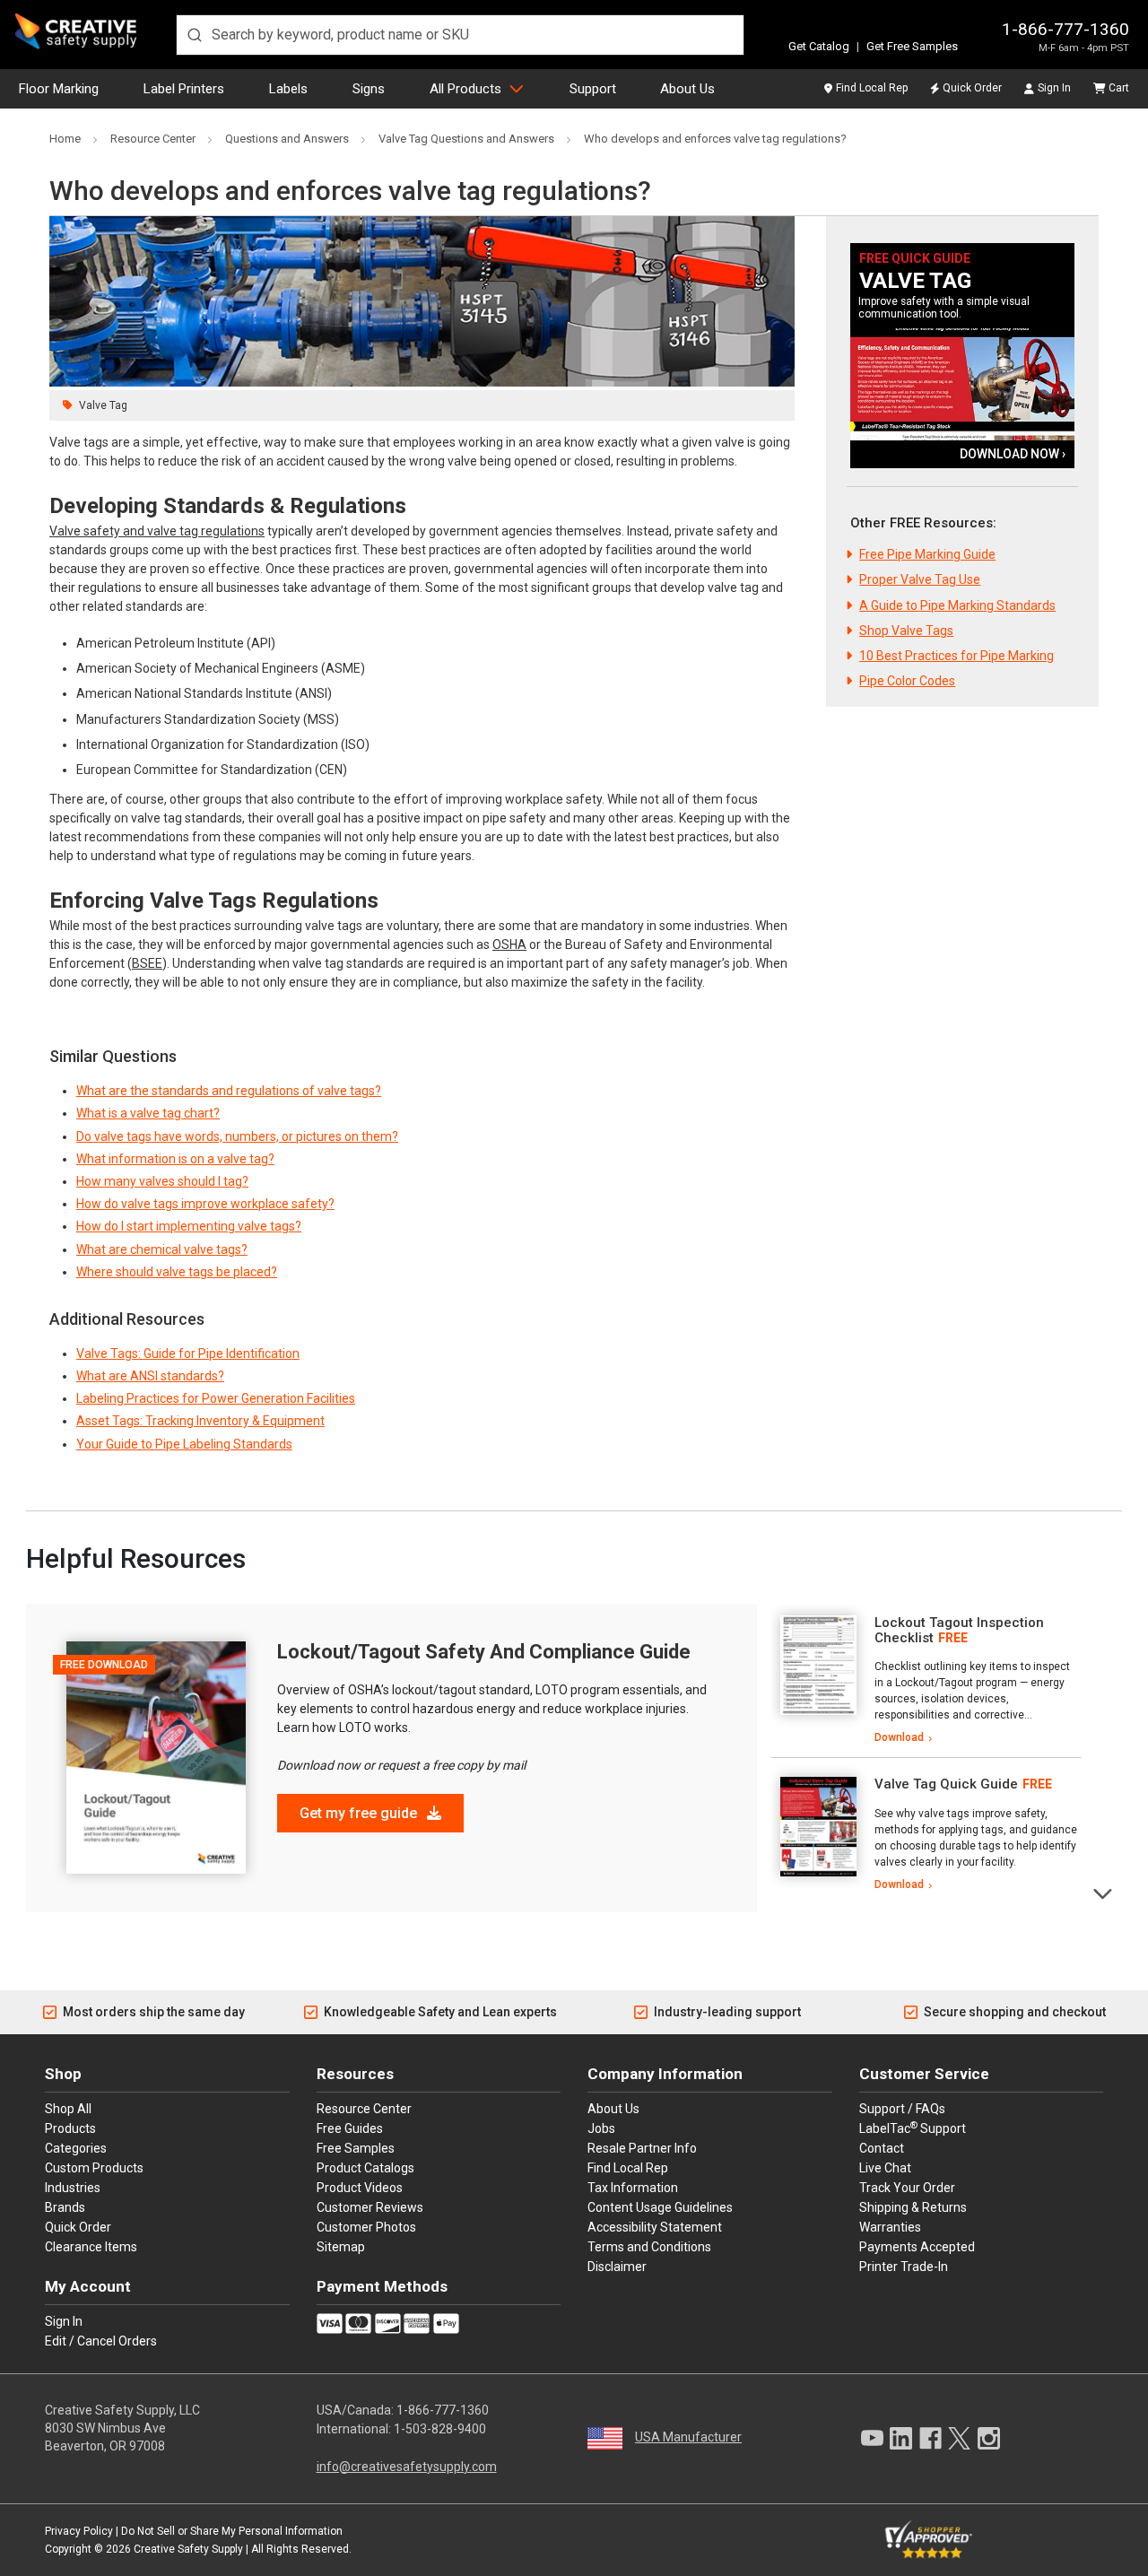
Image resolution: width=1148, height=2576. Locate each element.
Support (593, 89)
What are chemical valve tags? (162, 1249)
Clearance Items (91, 2247)
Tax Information (633, 2188)
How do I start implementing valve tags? (189, 1226)
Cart (1119, 88)
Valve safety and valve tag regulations (157, 531)
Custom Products (94, 2168)
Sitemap (341, 2247)
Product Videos (360, 2188)
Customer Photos (366, 2227)
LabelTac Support (913, 2128)
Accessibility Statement (655, 2227)
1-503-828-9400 (440, 2429)
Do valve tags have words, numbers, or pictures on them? (237, 1136)
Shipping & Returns (913, 2207)
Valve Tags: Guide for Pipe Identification (188, 1353)
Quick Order (972, 88)
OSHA (509, 944)
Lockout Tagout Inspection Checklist (959, 1630)
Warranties (890, 2227)
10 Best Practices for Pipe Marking (957, 656)
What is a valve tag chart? (148, 1113)
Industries (73, 2188)
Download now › (1013, 454)
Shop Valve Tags (906, 631)
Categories (76, 2148)
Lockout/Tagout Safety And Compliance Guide (484, 1652)
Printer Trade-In (904, 2267)
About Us (687, 89)
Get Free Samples (912, 46)
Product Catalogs (365, 2168)
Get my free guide (360, 1813)
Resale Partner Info (642, 2148)
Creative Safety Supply (188, 2549)
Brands (65, 2207)
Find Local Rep (872, 88)
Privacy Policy (79, 2531)
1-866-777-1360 (1065, 29)
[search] (460, 35)
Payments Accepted (917, 2247)
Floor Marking (59, 89)
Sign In (1054, 88)
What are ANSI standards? (150, 1376)
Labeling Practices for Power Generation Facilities (216, 1398)
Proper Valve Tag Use (920, 579)
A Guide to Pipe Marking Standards (957, 605)
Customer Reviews (370, 2207)
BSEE (147, 963)
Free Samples (356, 2148)
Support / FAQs (902, 2109)
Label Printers (184, 89)
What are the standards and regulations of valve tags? (229, 1091)
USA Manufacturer (688, 2437)
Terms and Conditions (649, 2247)
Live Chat (885, 2168)
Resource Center (364, 2109)
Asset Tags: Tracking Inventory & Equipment (200, 1421)
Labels (288, 89)
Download (899, 1737)
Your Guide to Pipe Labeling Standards (184, 1444)
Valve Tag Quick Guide (946, 1784)
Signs (369, 89)
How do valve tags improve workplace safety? (205, 1204)
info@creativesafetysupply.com (407, 2467)
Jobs (601, 2128)
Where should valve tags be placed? (177, 1272)
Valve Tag (103, 405)
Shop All (68, 2109)
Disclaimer (617, 2267)
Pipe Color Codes (907, 681)
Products (70, 2128)
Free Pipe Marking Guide (927, 554)
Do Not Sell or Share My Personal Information (232, 2531)
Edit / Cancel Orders (101, 2341)
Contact (882, 2148)
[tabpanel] (926, 1681)
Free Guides (350, 2128)
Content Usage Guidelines (660, 2207)
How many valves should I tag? (162, 1181)
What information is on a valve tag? (175, 1159)
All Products (465, 89)
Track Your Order (907, 2188)
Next (1104, 1892)
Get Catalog (819, 46)
